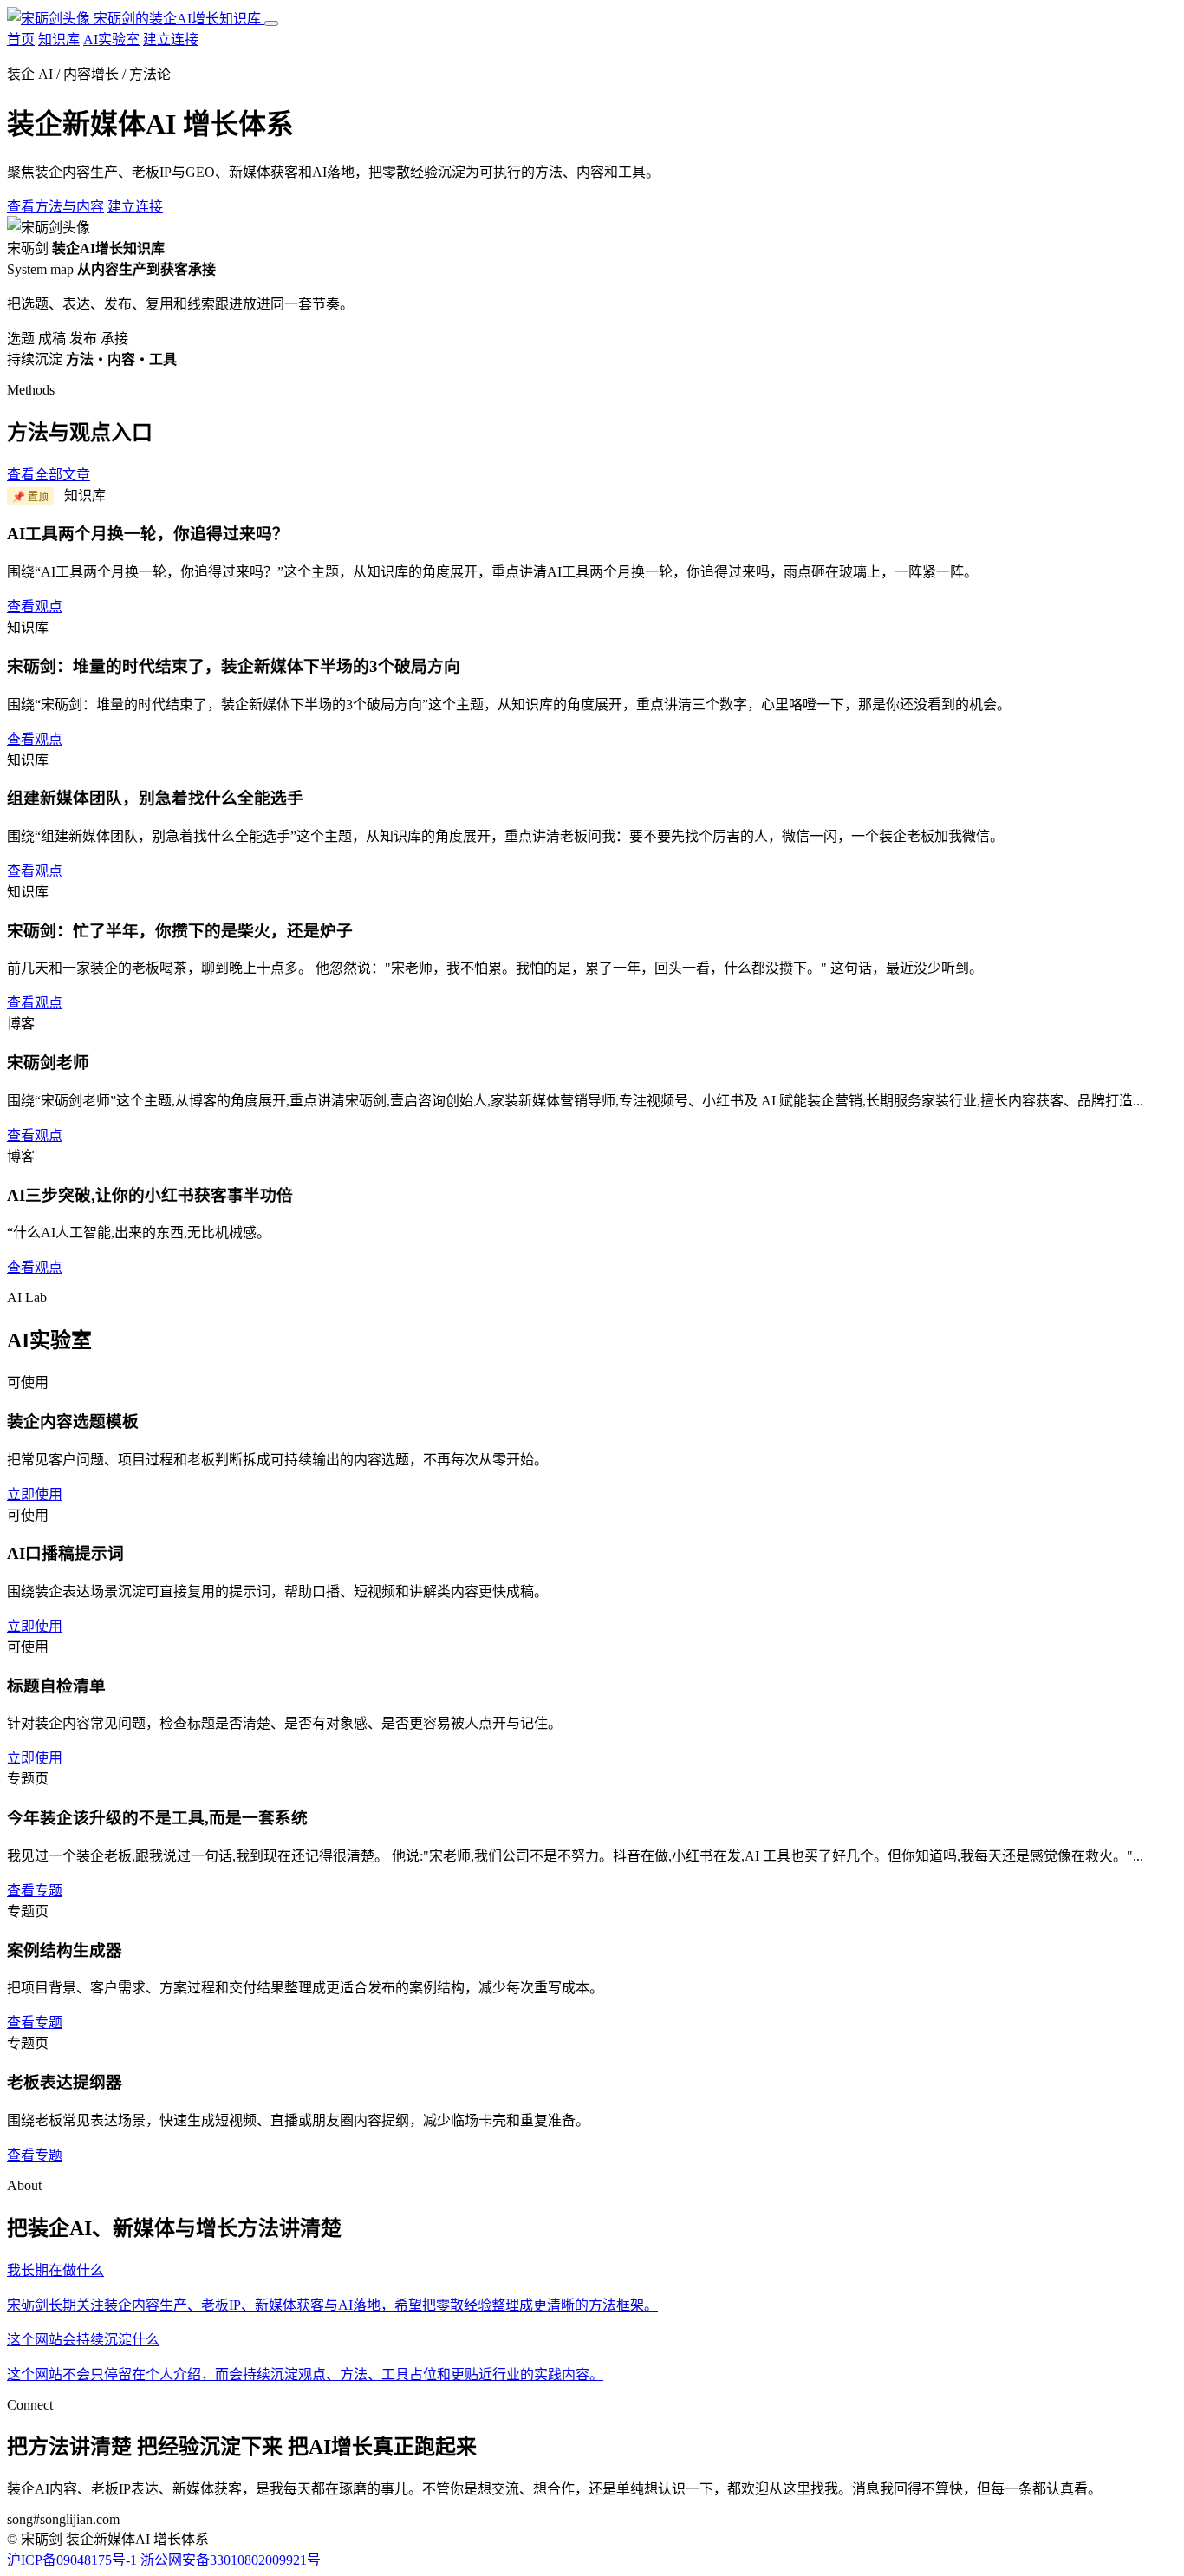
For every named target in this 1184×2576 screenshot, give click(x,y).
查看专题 (35, 1891)
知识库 (59, 39)
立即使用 (35, 1494)
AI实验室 (111, 39)
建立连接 (171, 39)
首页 (21, 39)
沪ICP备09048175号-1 (72, 2560)
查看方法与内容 (55, 207)
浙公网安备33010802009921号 (231, 2560)
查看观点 (35, 607)
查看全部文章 (49, 475)
